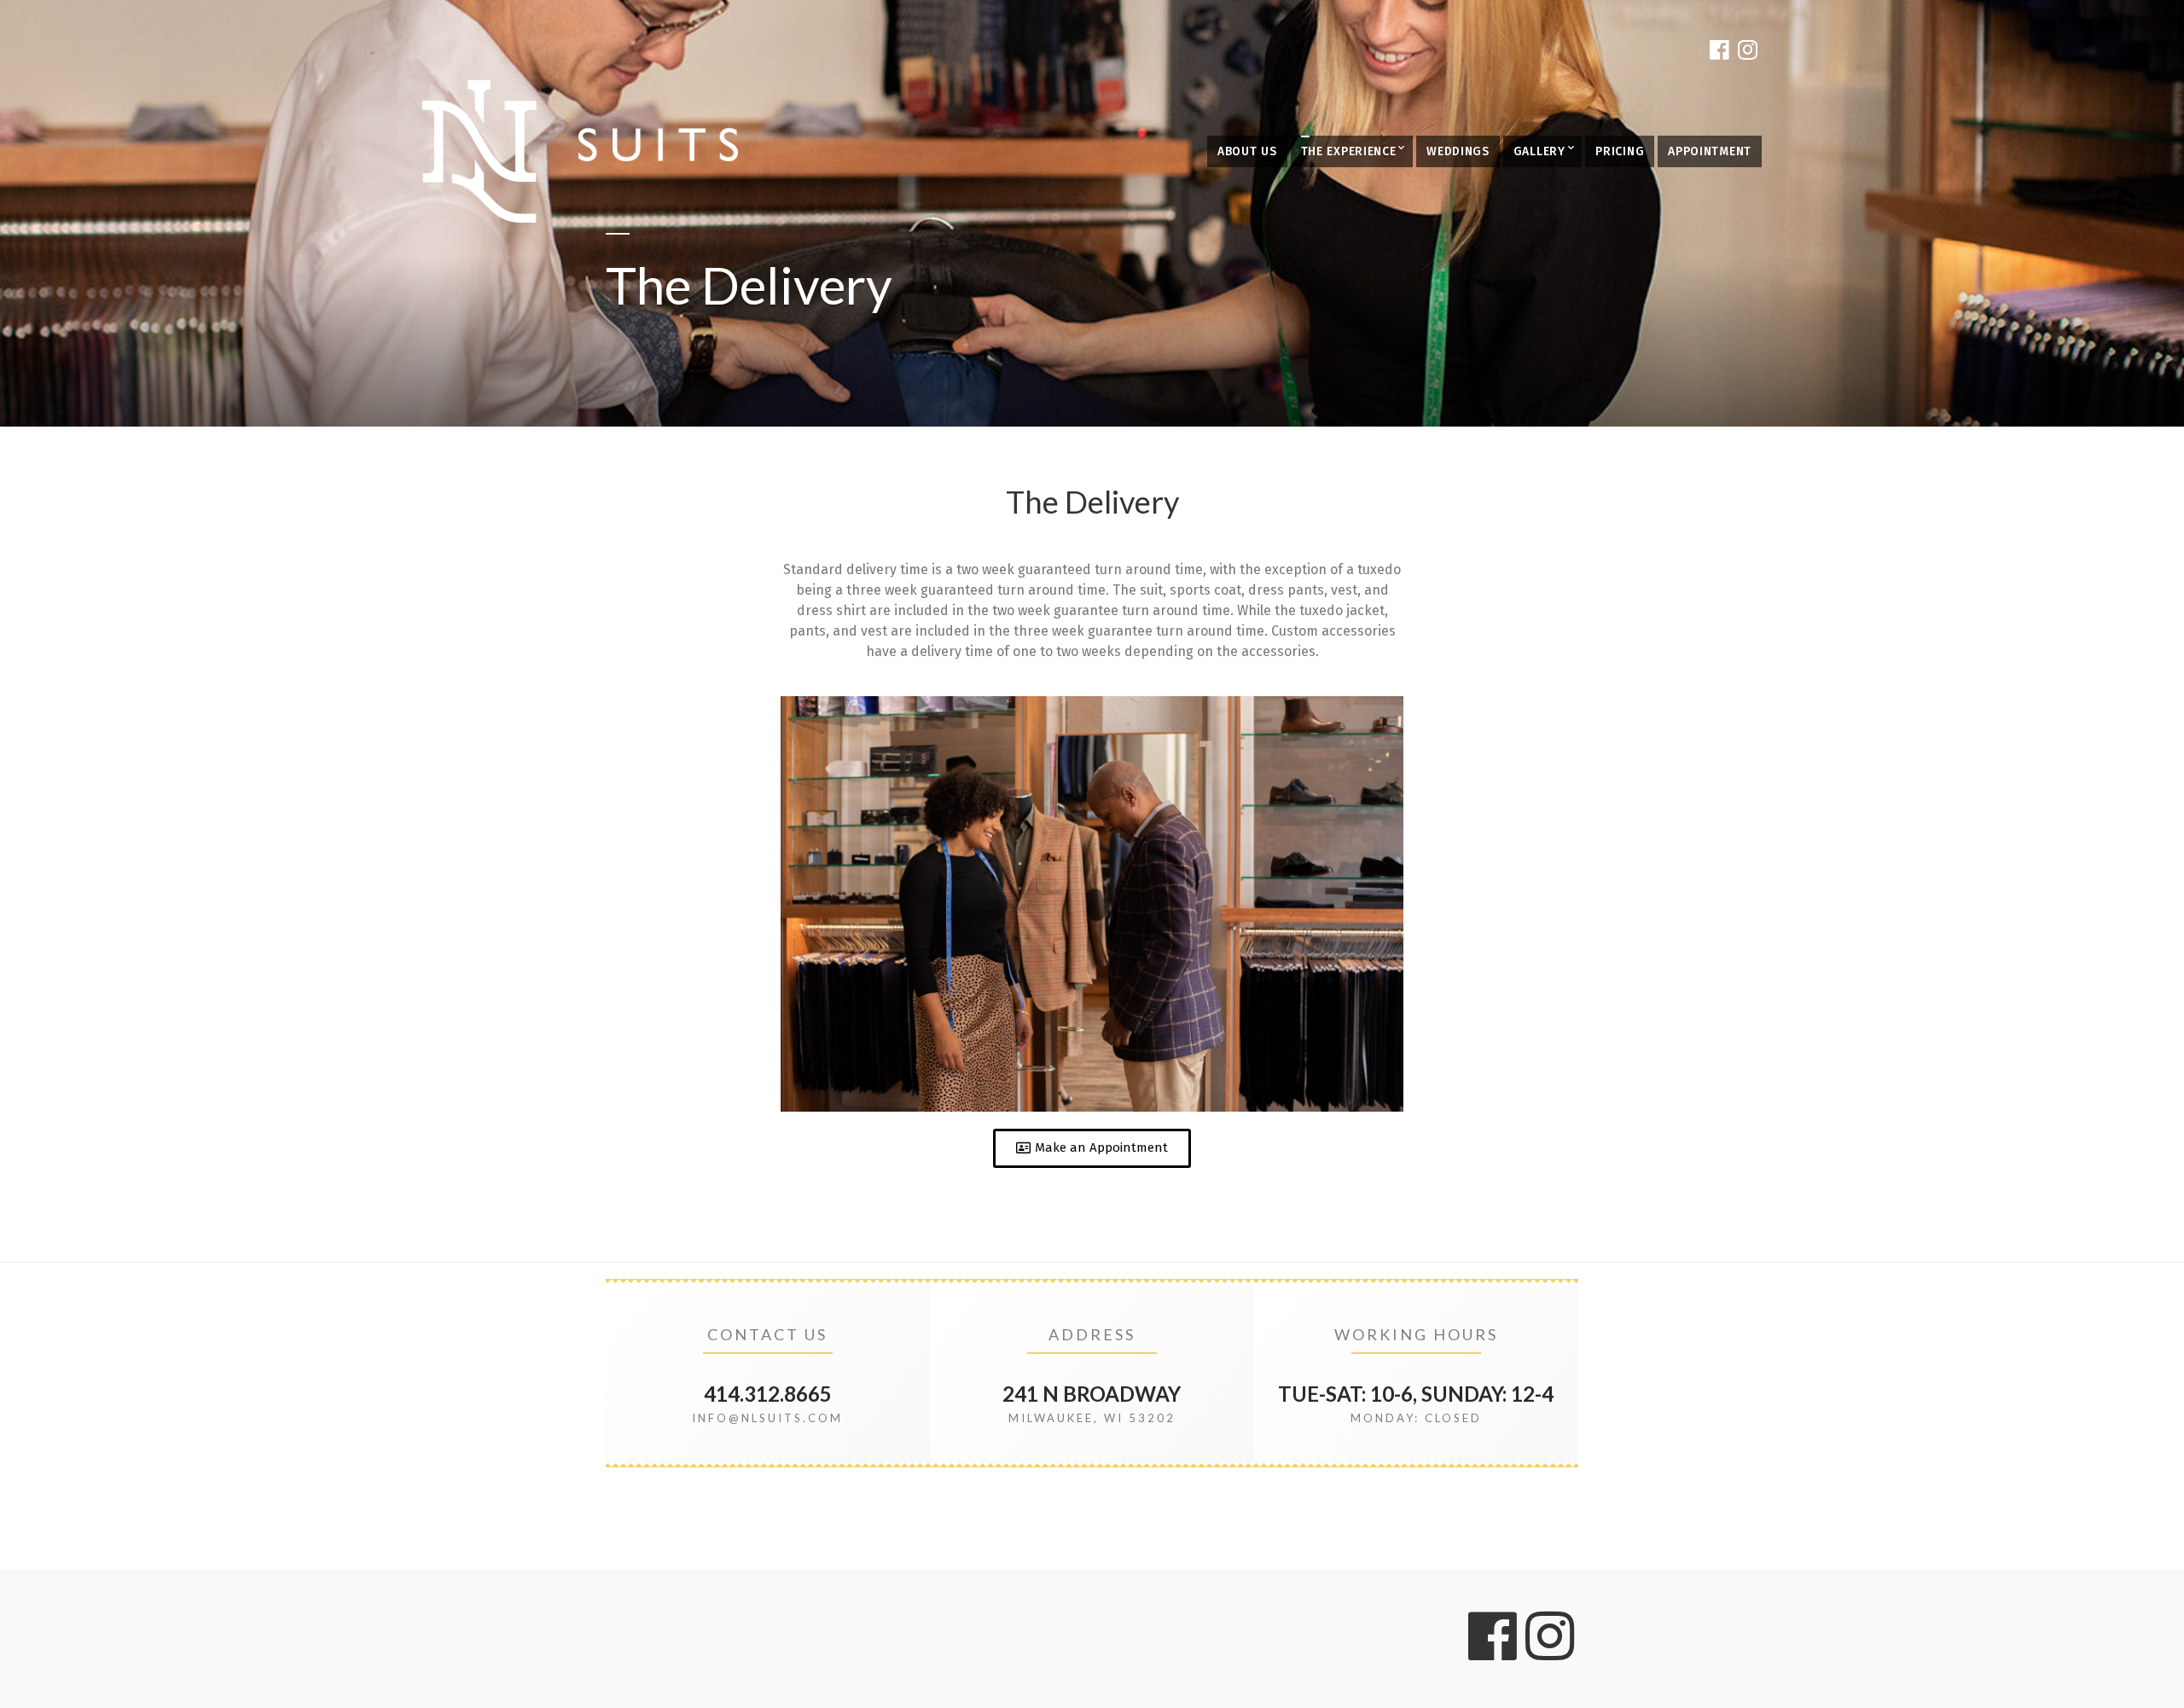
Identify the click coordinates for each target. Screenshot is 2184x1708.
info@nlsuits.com (767, 1418)
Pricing (1620, 151)
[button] (1092, 1148)
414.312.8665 (768, 1394)
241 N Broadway (1092, 1394)
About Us (1247, 151)
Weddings (1458, 151)
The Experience (1349, 151)
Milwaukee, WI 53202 (1092, 1418)
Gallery (1539, 151)
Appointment (1710, 151)
